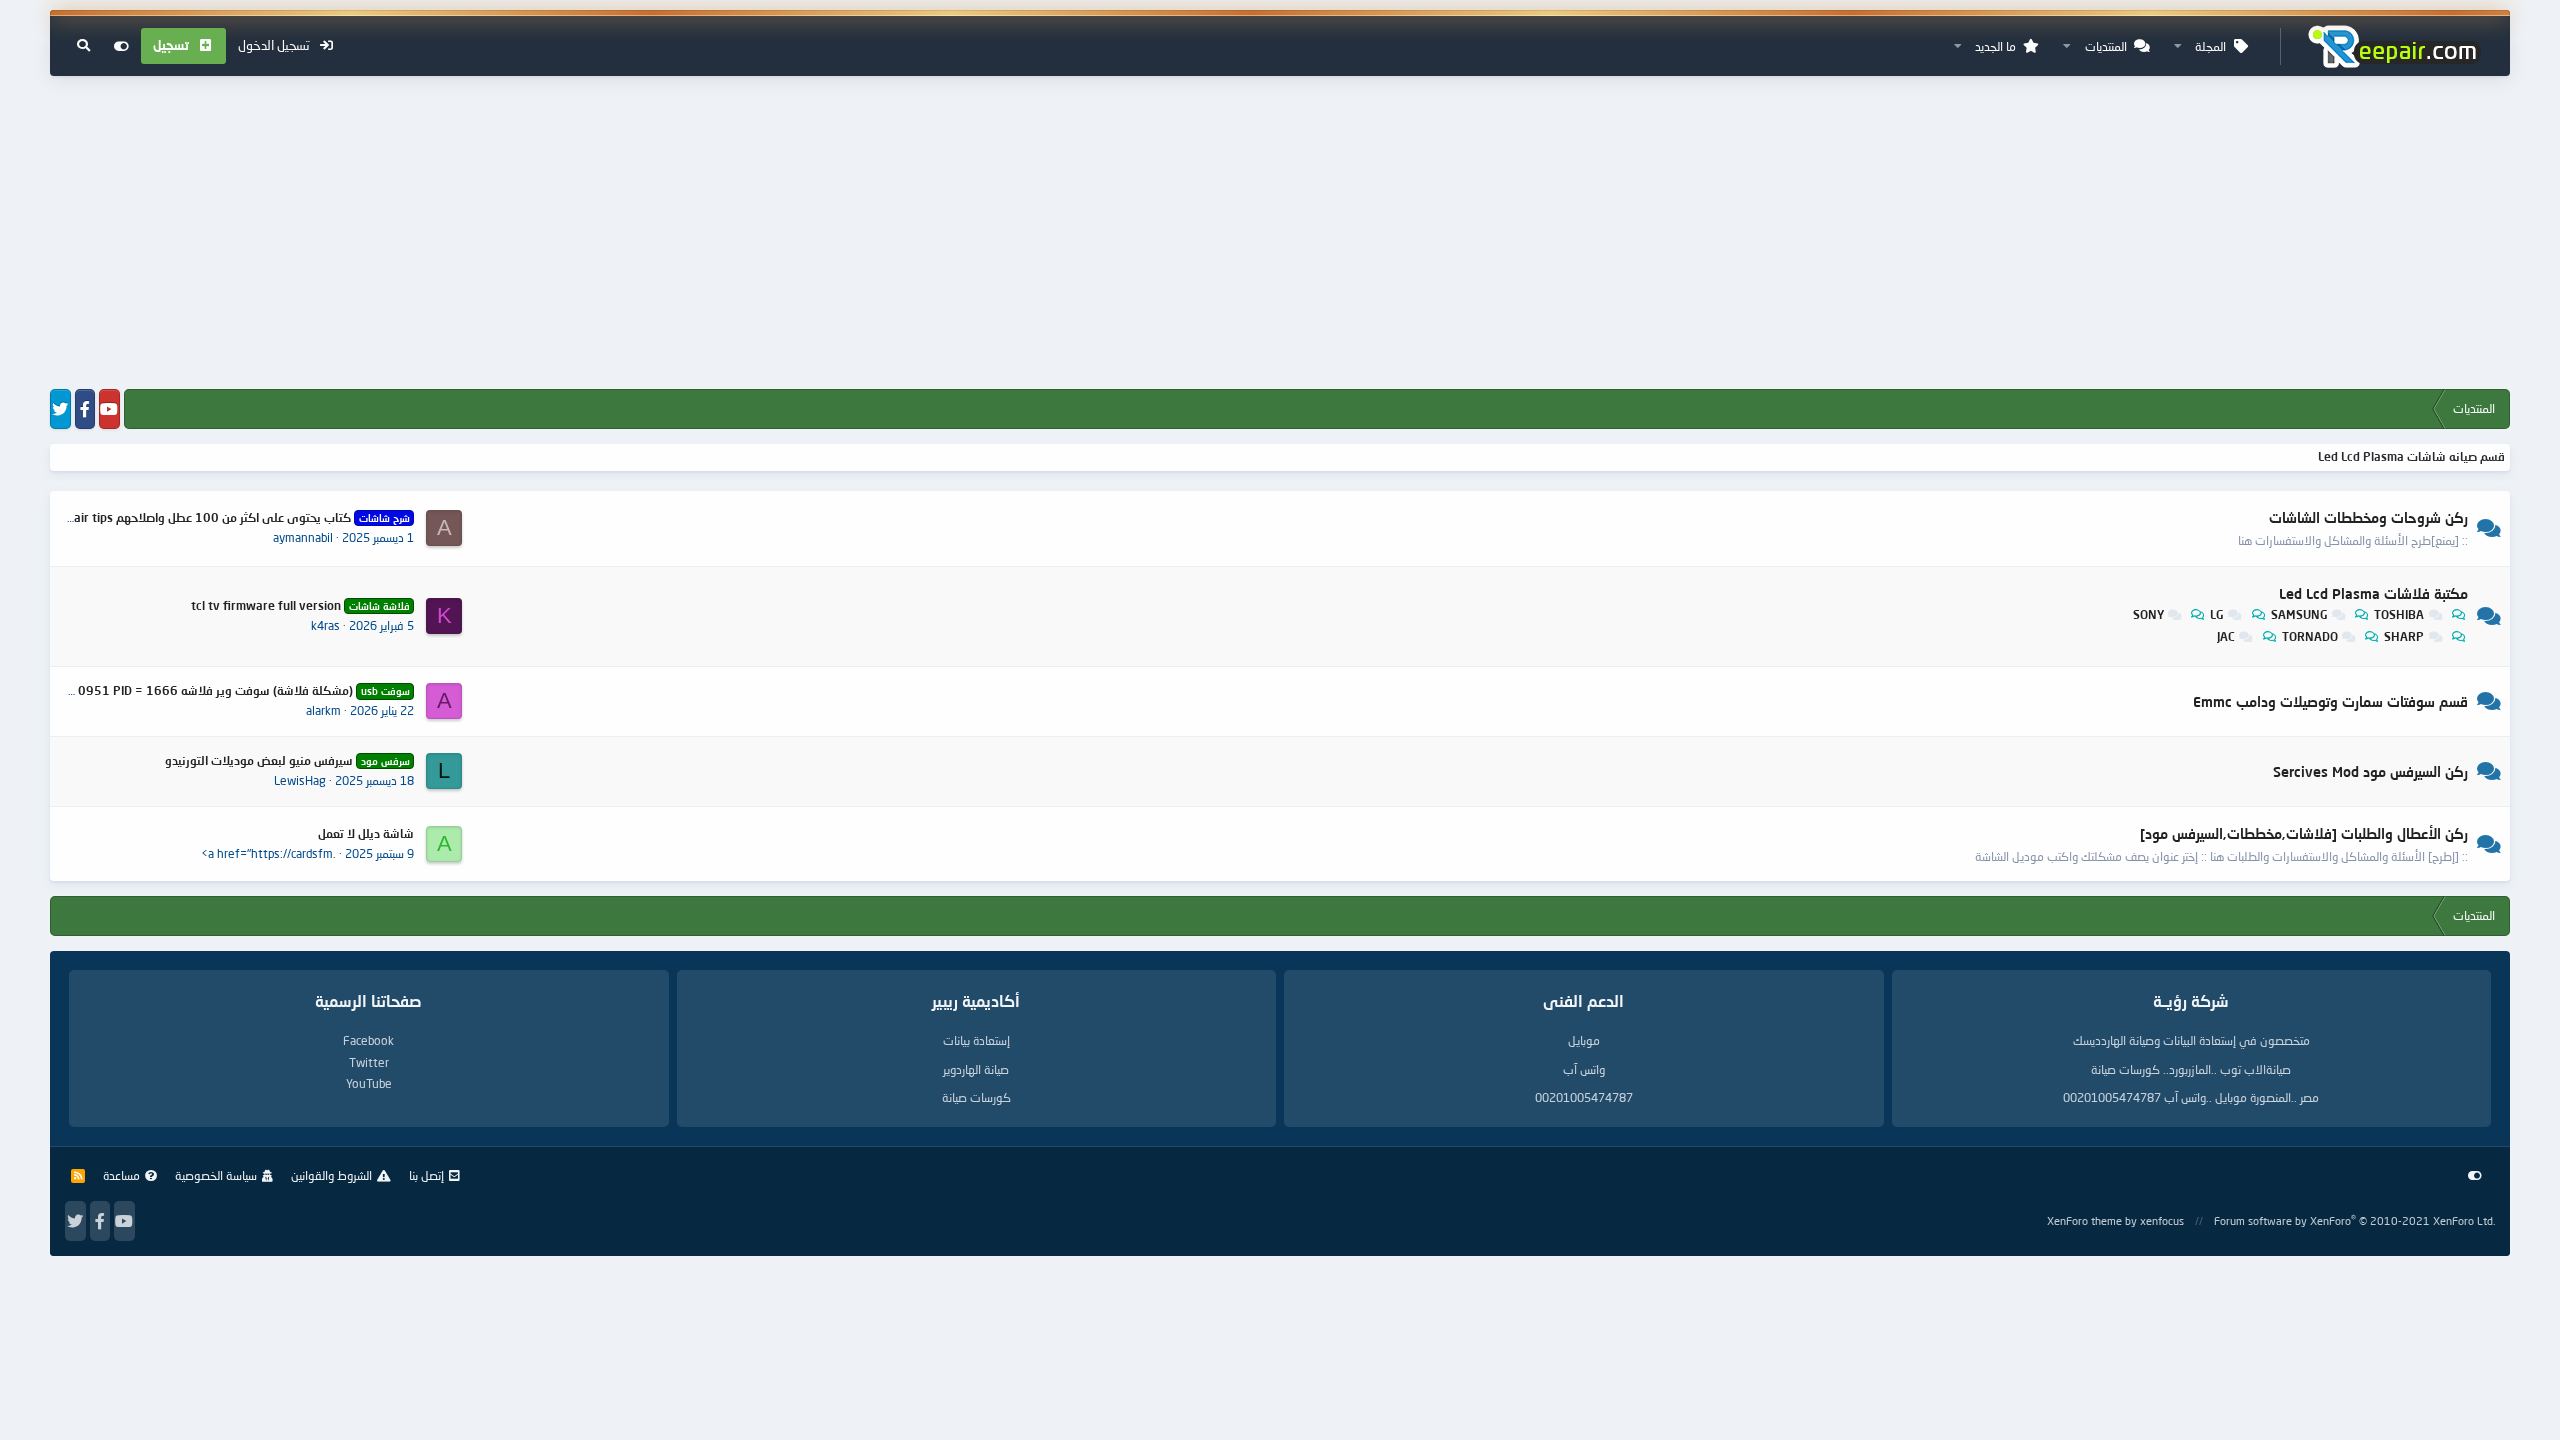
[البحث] (83, 46)
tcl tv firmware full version (300, 605)
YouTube (369, 1083)
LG (2217, 614)
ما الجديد (1995, 46)
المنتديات (2106, 46)
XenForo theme (2084, 1220)
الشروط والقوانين (331, 1175)
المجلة (2210, 46)
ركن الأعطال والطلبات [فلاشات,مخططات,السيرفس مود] (2304, 833)
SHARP (2404, 636)
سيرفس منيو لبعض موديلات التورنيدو (287, 760)
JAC (2226, 636)
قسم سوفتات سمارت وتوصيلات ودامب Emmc (2330, 702)
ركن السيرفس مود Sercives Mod (2370, 771)
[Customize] (121, 46)
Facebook (368, 1040)
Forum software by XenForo (2354, 1220)
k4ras (325, 625)
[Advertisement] (1280, 234)
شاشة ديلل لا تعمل (366, 833)
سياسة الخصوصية (216, 1175)
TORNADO (2310, 636)
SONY (2148, 614)
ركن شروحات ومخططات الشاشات (2368, 517)
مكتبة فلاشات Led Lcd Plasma (2373, 593)
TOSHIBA (2399, 614)
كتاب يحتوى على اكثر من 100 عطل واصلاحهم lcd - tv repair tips (211, 517)
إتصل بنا (426, 1175)
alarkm (323, 710)
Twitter (369, 1062)
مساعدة (121, 1175)
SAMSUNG (2299, 614)
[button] (2178, 46)
